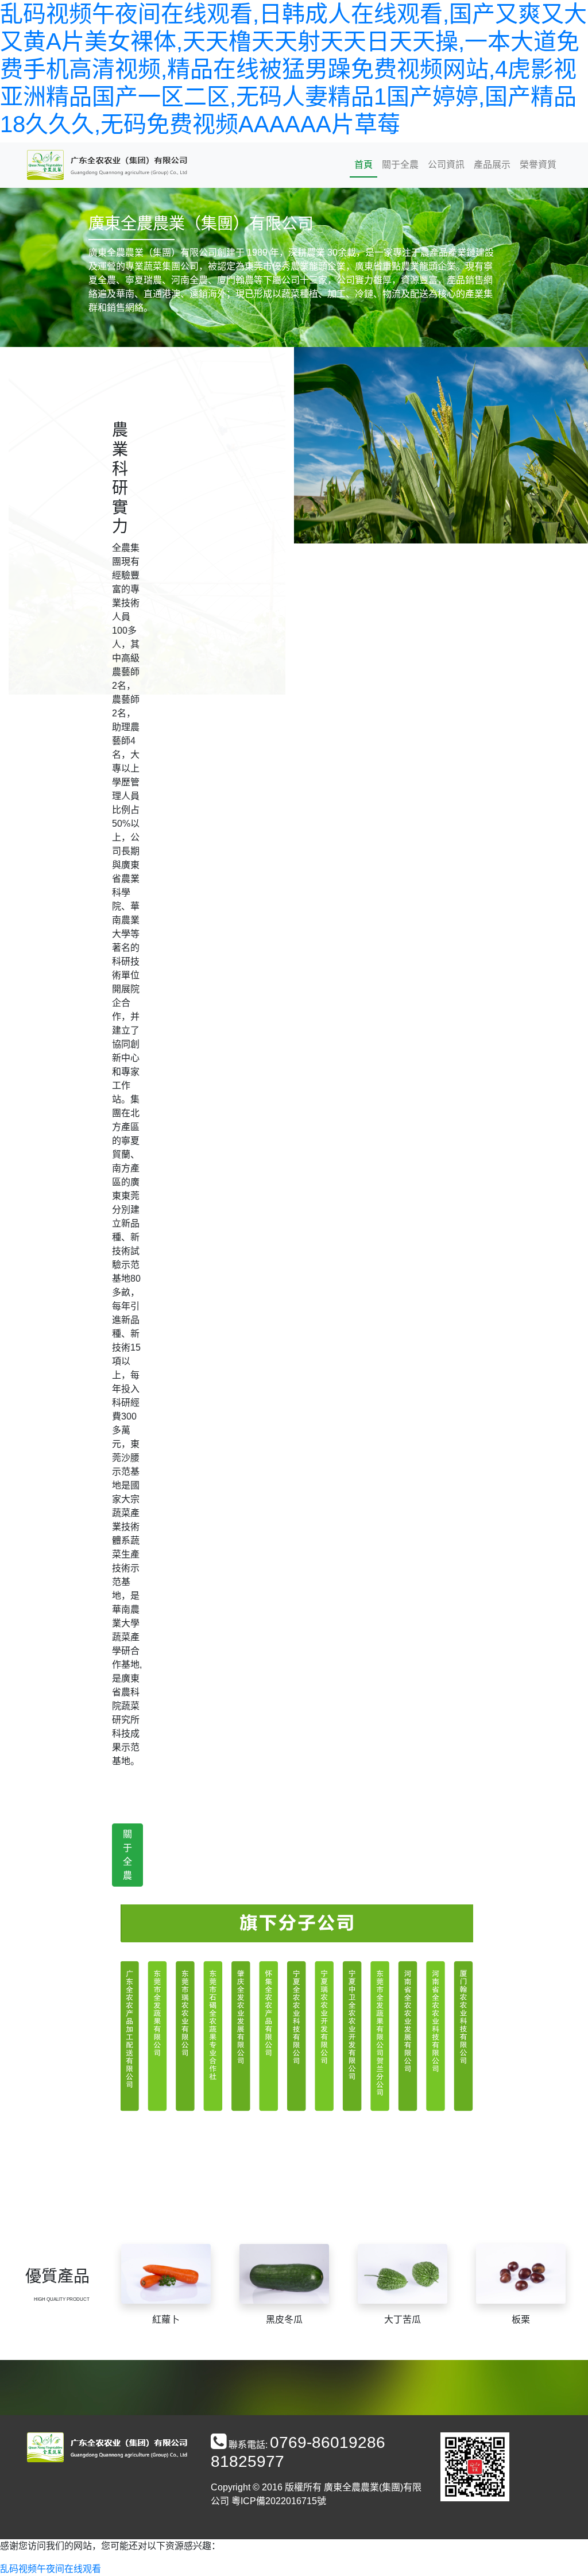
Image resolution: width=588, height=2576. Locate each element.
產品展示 (492, 165)
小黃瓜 (166, 2319)
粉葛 (284, 2319)
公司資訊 (446, 165)
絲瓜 (403, 2319)
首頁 (363, 165)
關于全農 (400, 165)
